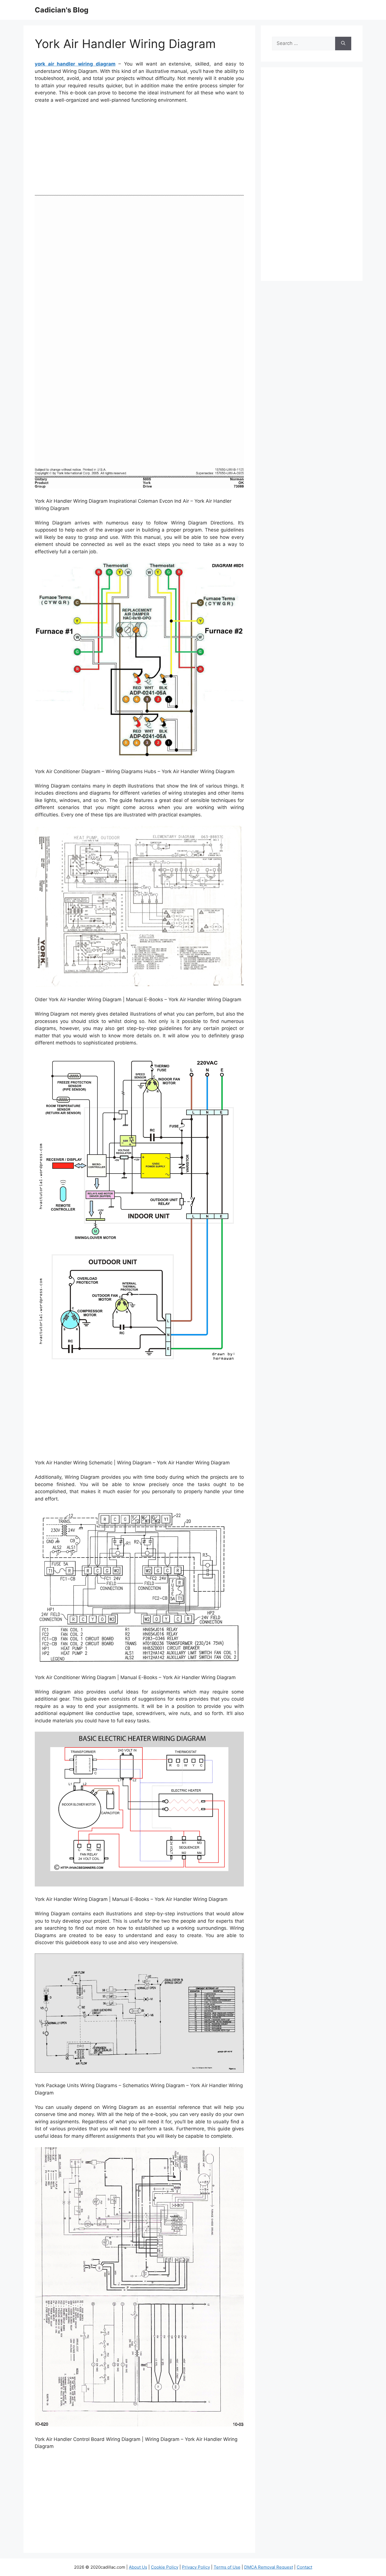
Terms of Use (227, 2567)
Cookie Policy (165, 2567)
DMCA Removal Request (269, 2567)
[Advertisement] (139, 151)
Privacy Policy (196, 2567)
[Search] (343, 44)
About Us (138, 2567)
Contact (304, 2567)
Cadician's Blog (62, 10)
